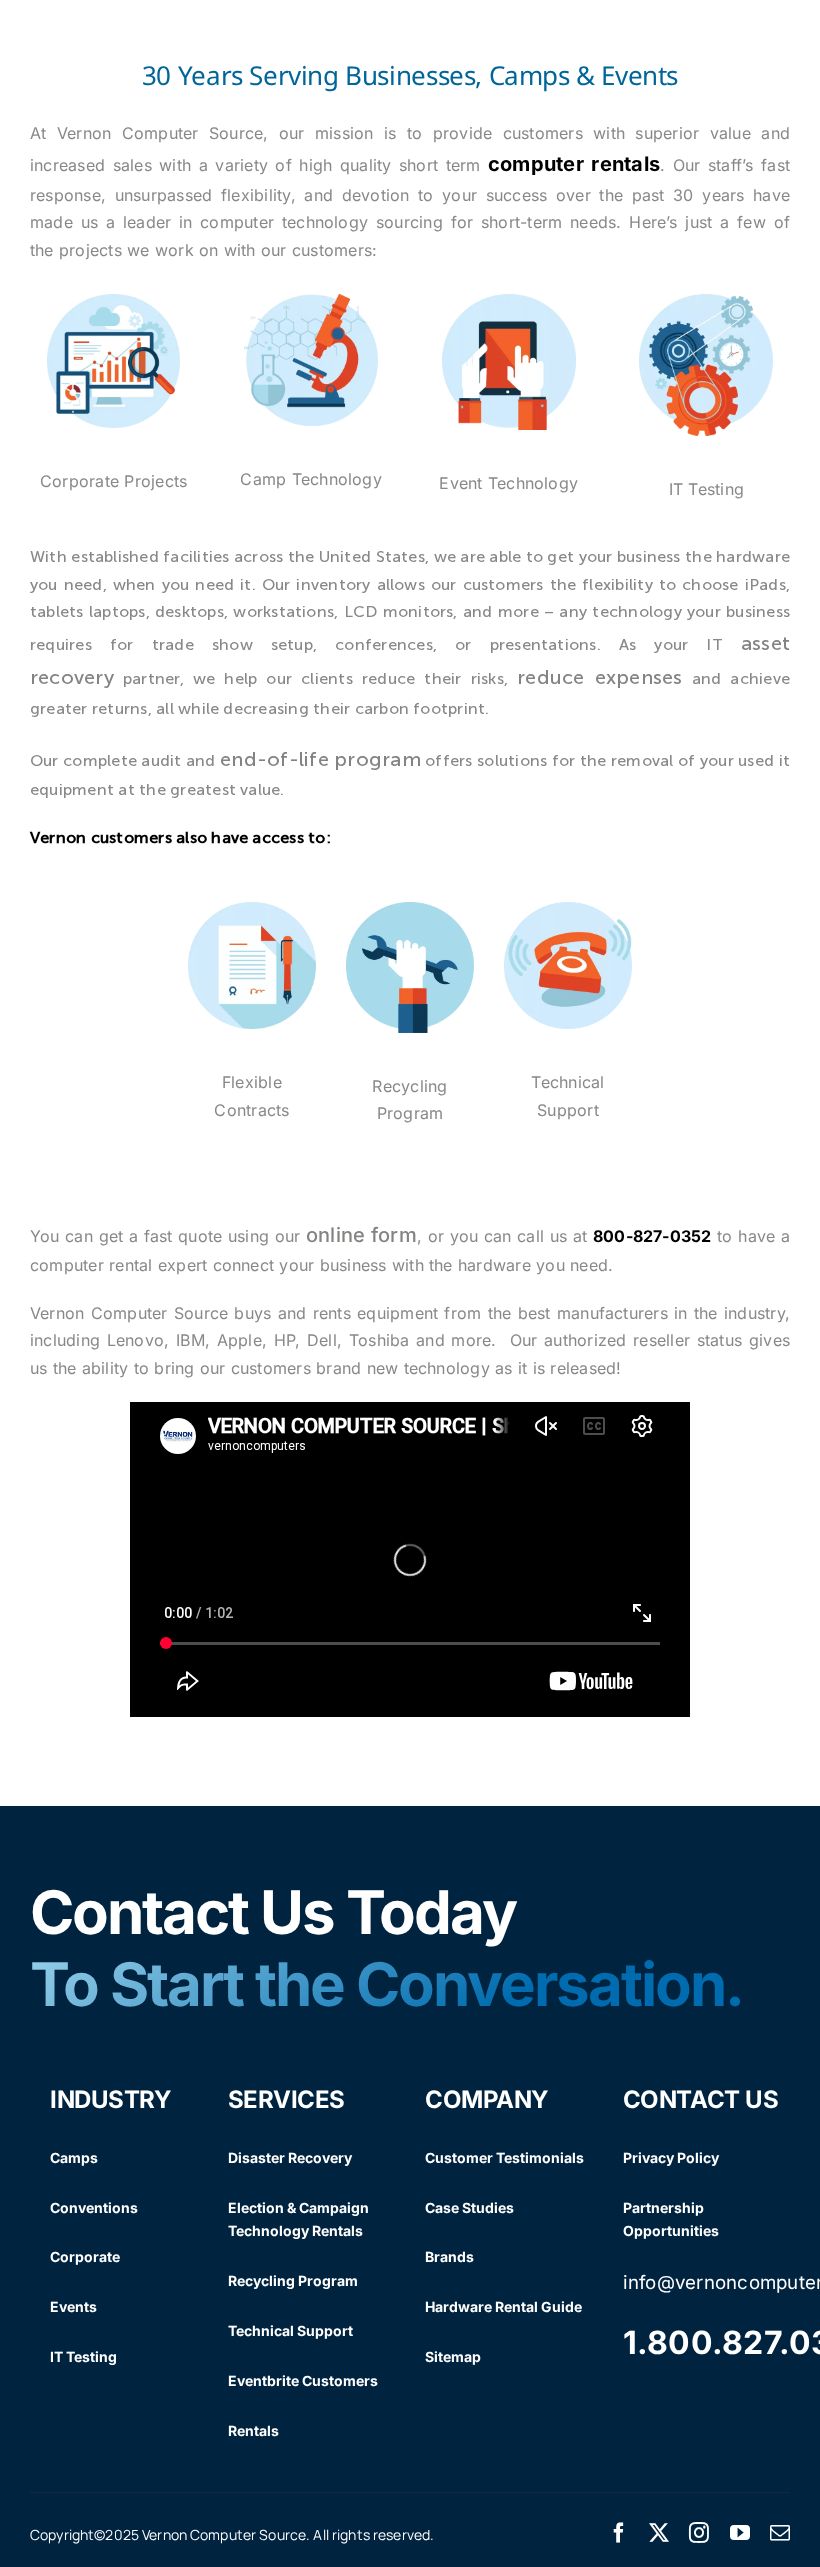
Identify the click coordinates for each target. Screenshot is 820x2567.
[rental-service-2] (311, 304)
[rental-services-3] (509, 304)
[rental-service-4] (706, 304)
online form (361, 1235)
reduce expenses (599, 677)
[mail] (780, 2533)
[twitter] (659, 2533)
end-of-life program (320, 759)
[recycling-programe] (410, 912)
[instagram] (699, 2533)
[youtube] (740, 2533)
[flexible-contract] (252, 912)
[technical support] (568, 912)
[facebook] (619, 2533)
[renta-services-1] (114, 304)
